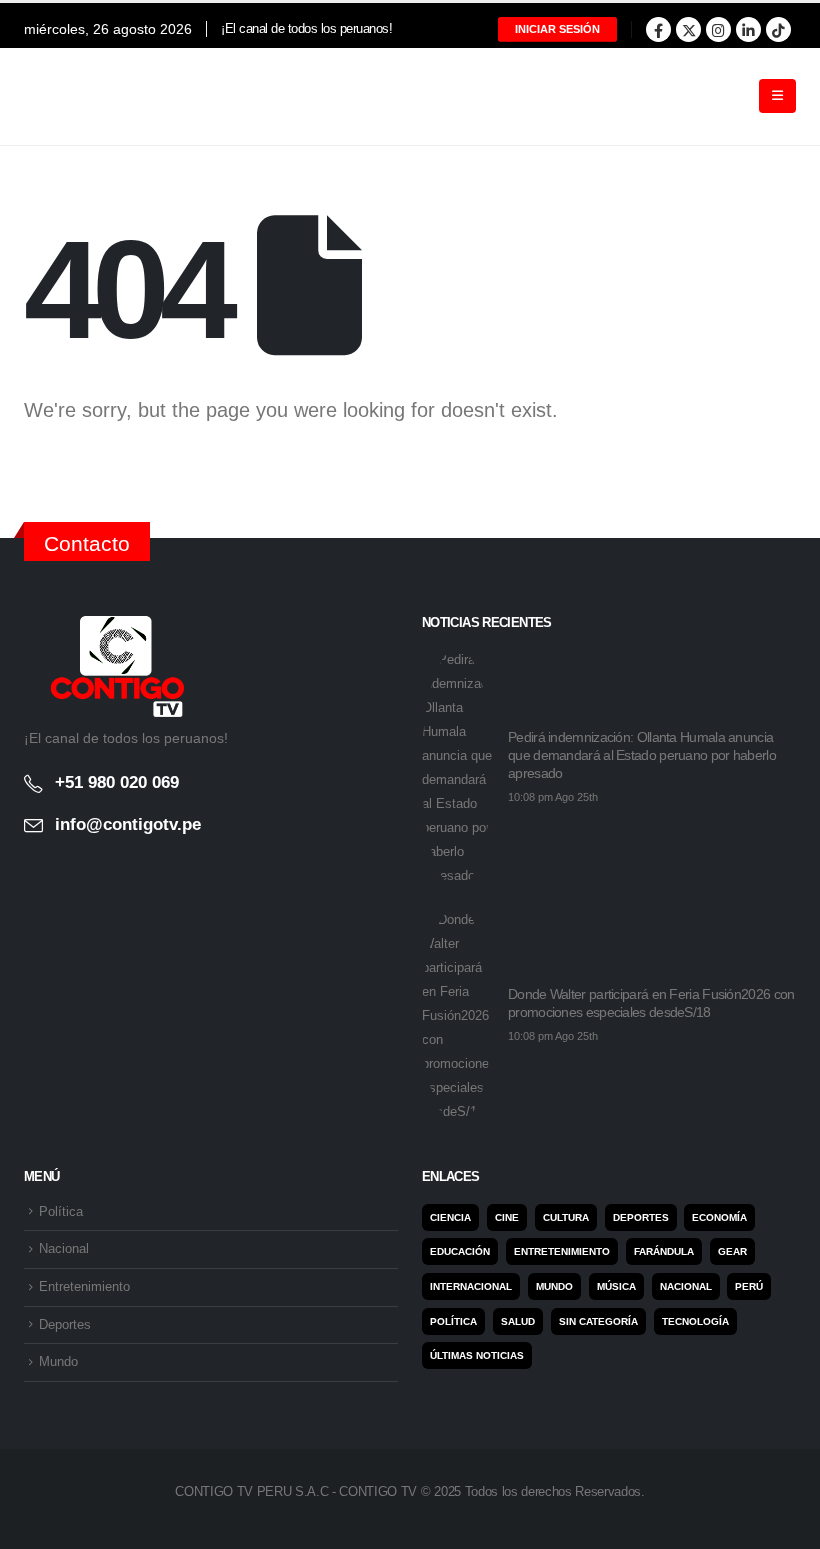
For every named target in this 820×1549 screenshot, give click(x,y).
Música (616, 1286)
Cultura (566, 1217)
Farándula (664, 1251)
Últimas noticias (477, 1355)
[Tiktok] (778, 29)
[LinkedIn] (748, 29)
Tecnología (695, 1321)
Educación (460, 1251)
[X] (688, 29)
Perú (749, 1286)
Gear (732, 1251)
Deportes (65, 1325)
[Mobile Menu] (777, 96)
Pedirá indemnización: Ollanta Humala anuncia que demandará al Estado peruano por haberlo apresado (642, 755)
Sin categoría (598, 1321)
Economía (719, 1217)
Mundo (58, 1362)
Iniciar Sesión (557, 29)
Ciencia (450, 1217)
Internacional (471, 1286)
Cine (507, 1217)
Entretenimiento (84, 1287)
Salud (518, 1321)
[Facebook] (658, 29)
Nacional (64, 1249)
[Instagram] (718, 29)
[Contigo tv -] (74, 96)
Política (61, 1212)
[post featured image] (457, 768)
